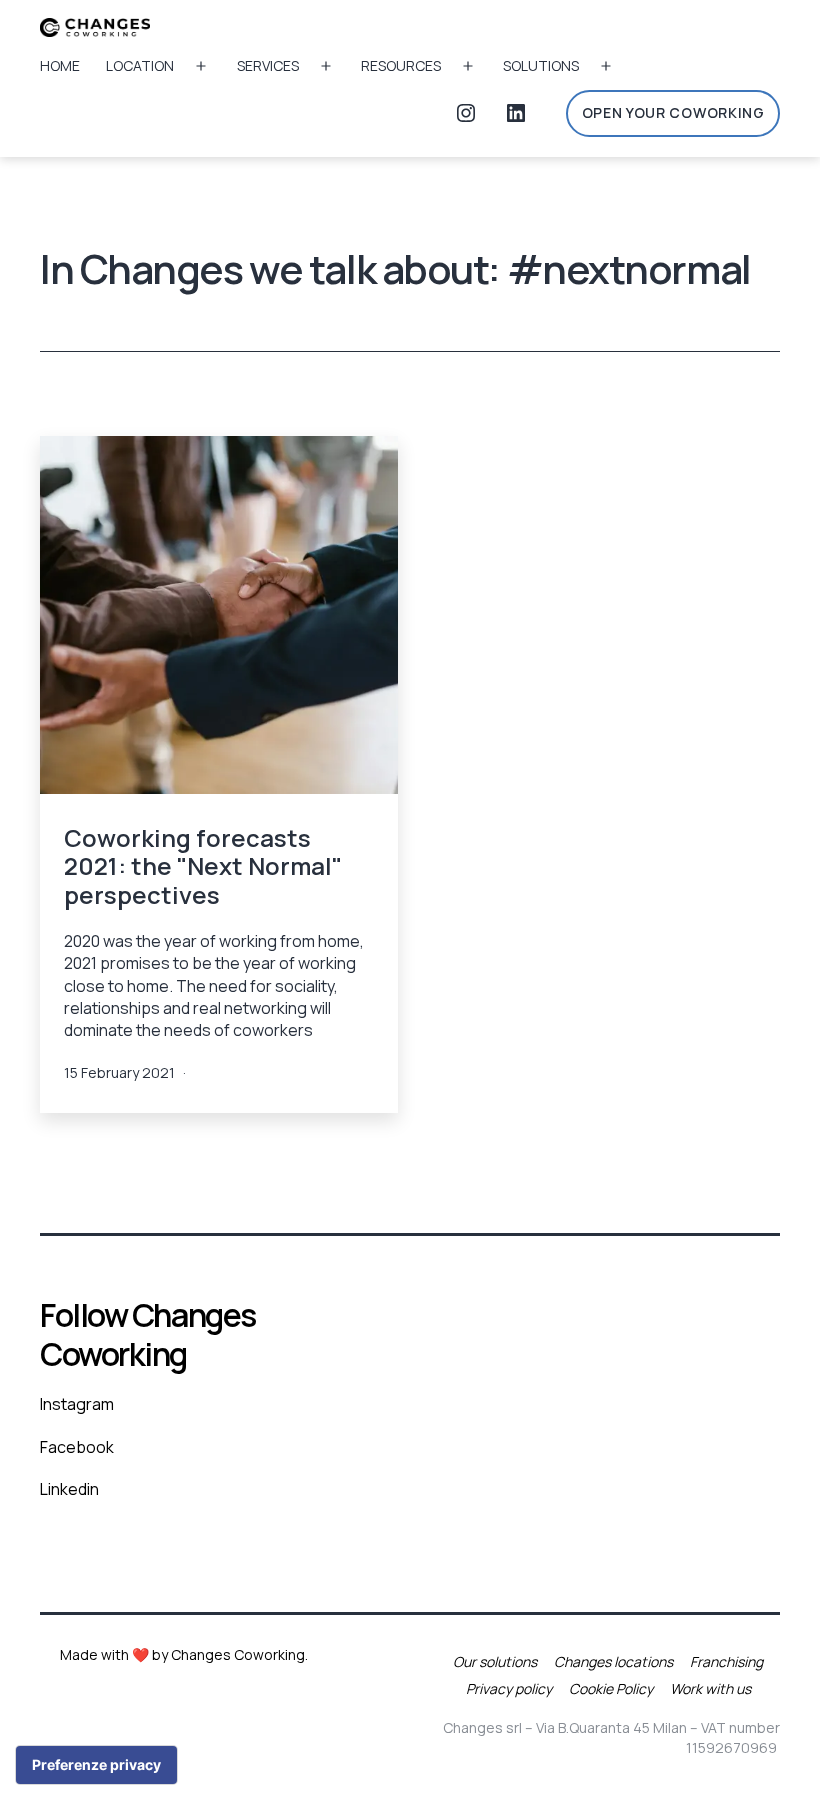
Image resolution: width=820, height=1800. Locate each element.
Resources (401, 65)
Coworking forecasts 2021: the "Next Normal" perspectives (203, 866)
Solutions (541, 65)
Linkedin (69, 1489)
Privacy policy (509, 1688)
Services (268, 65)
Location (140, 65)
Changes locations (613, 1661)
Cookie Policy (611, 1688)
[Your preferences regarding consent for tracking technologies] (96, 1765)
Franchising (726, 1661)
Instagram (77, 1404)
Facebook (77, 1447)
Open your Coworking (673, 112)
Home (60, 65)
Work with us (710, 1688)
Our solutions (495, 1661)
